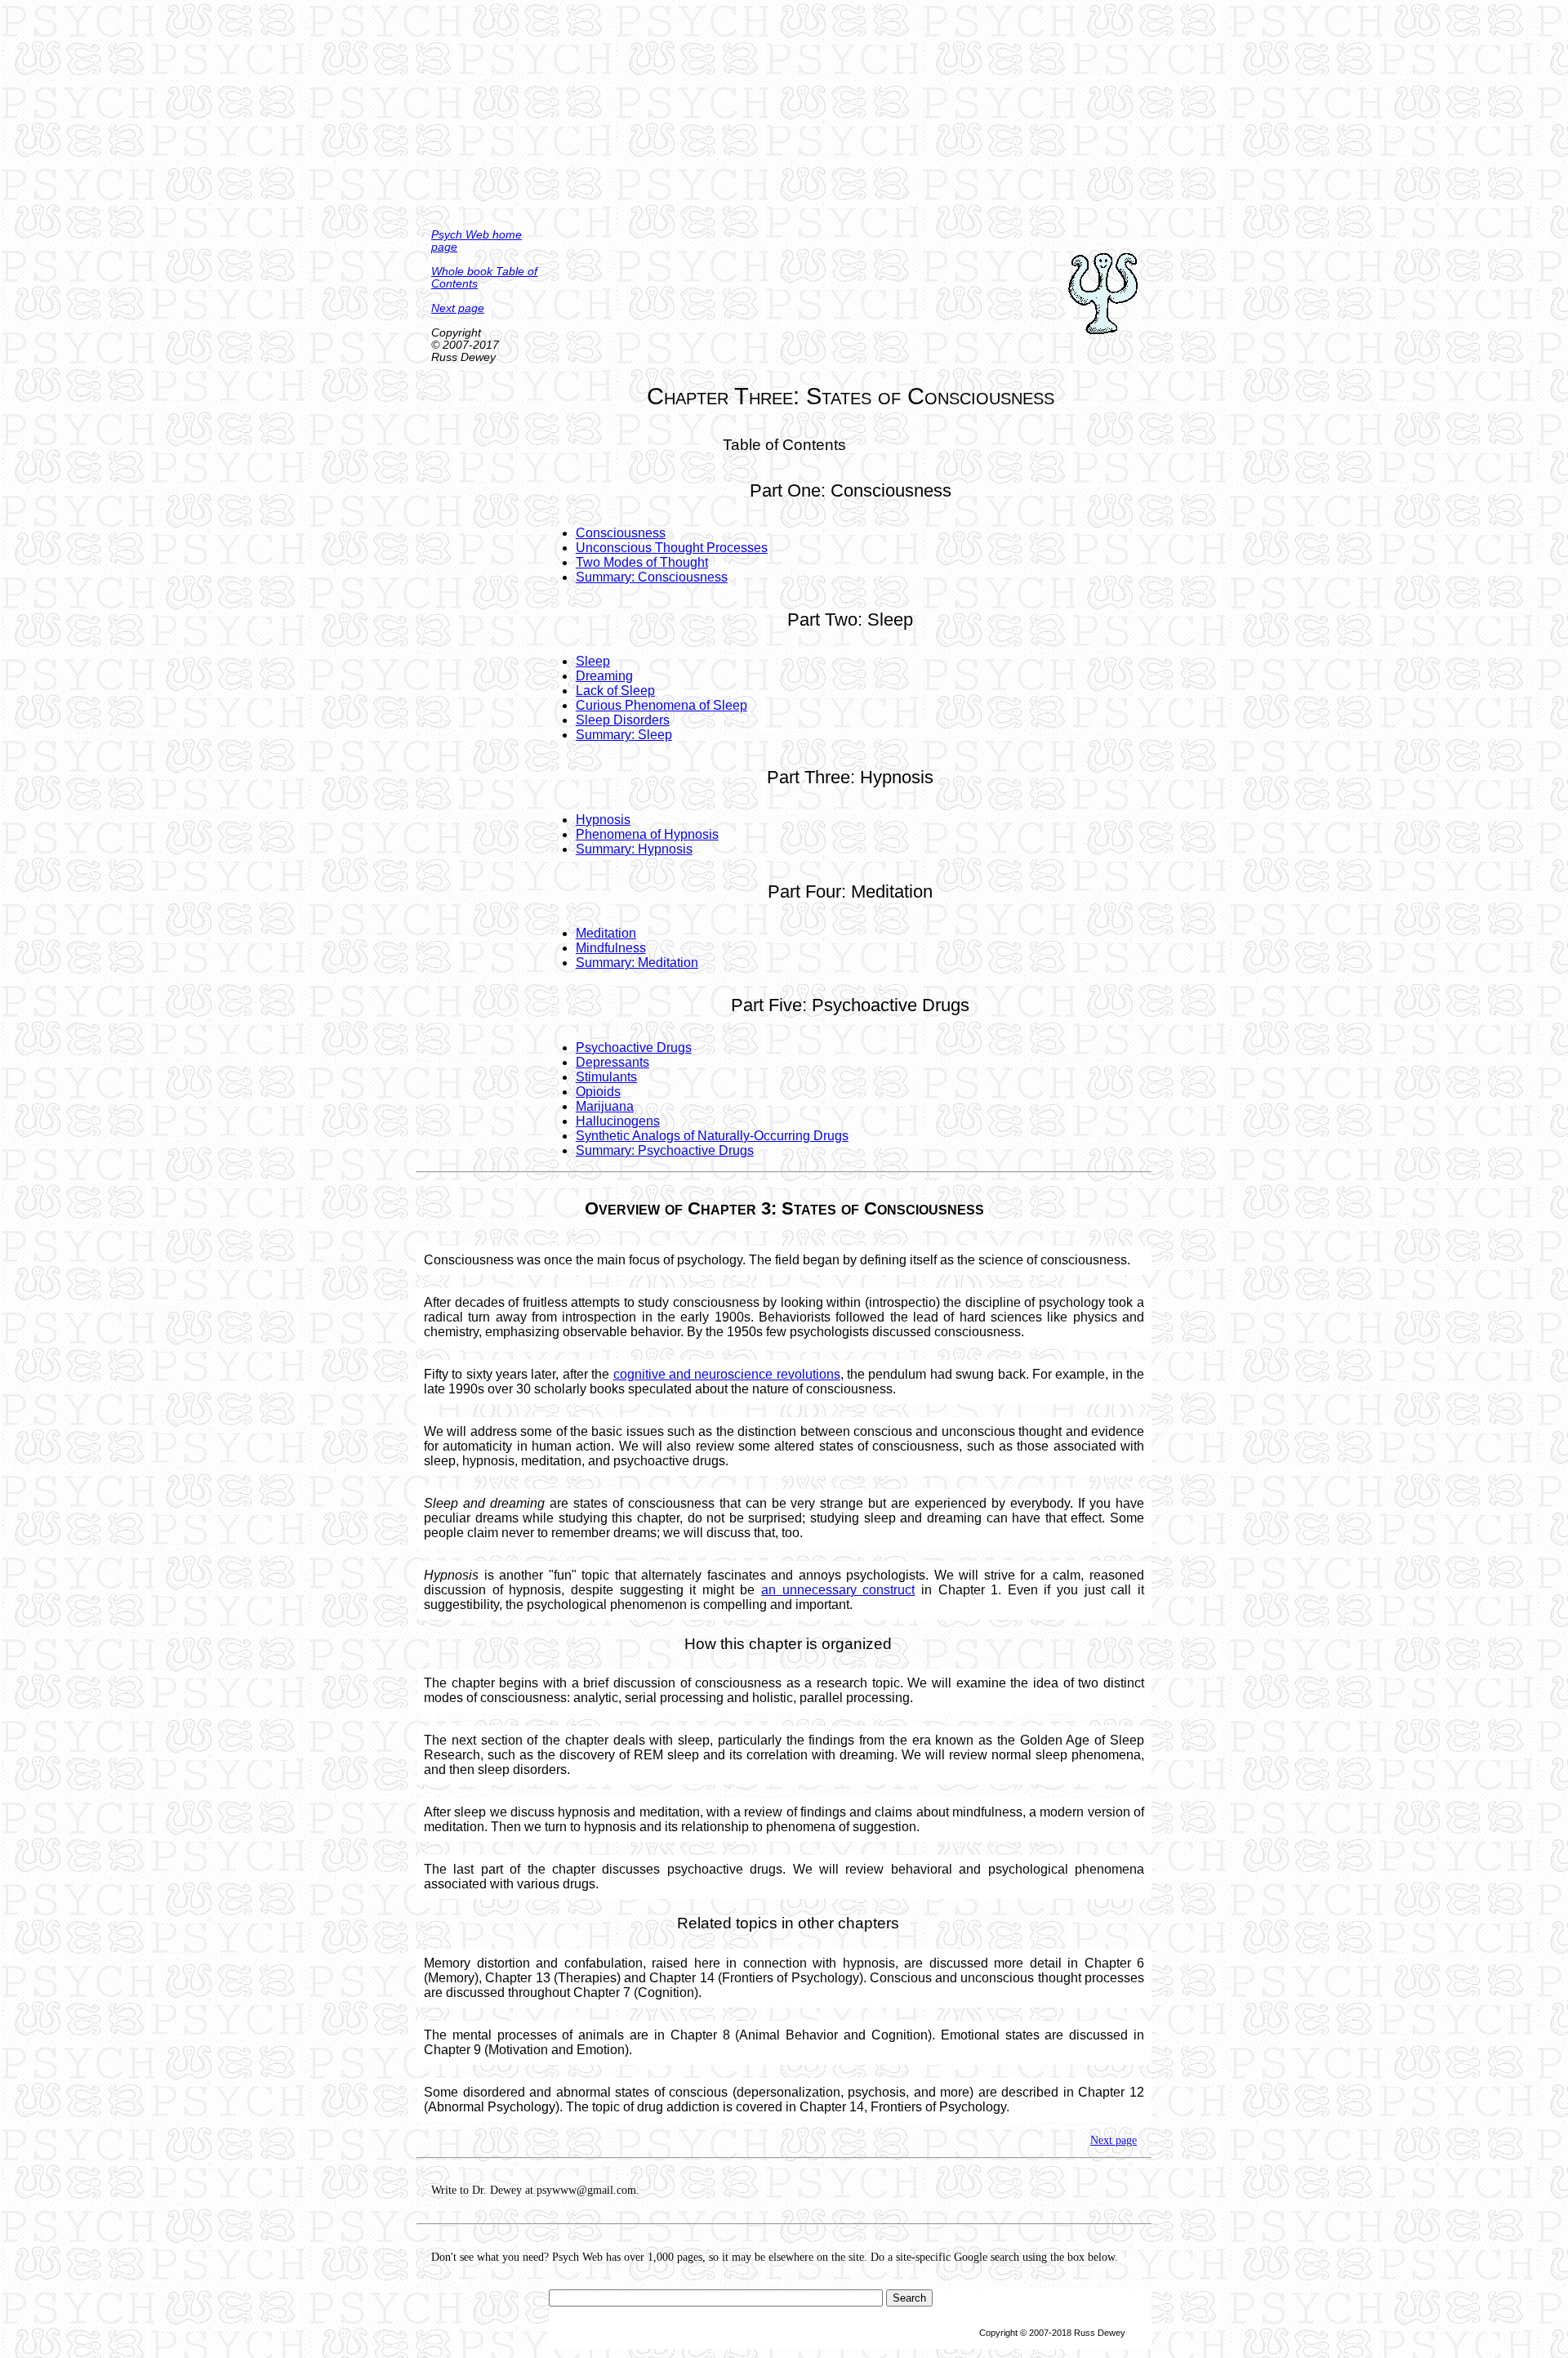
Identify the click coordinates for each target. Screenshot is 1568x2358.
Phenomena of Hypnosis (647, 834)
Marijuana (605, 1106)
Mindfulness (611, 948)
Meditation (606, 933)
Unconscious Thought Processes (672, 548)
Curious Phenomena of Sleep (661, 705)
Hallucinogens (618, 1121)
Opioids (598, 1092)
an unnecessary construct (838, 1590)
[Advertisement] (784, 114)
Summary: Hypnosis (634, 849)
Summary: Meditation (637, 963)
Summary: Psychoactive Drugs (665, 1150)
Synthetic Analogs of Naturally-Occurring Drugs (712, 1136)
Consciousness (621, 533)
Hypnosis (603, 820)
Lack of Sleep (615, 691)
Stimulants (606, 1077)
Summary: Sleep (624, 735)
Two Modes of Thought (642, 562)
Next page (458, 308)
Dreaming (604, 676)
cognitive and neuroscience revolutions (727, 1374)
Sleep (593, 661)
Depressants (612, 1062)
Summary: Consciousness (652, 577)
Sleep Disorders (623, 720)
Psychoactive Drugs (634, 1048)
